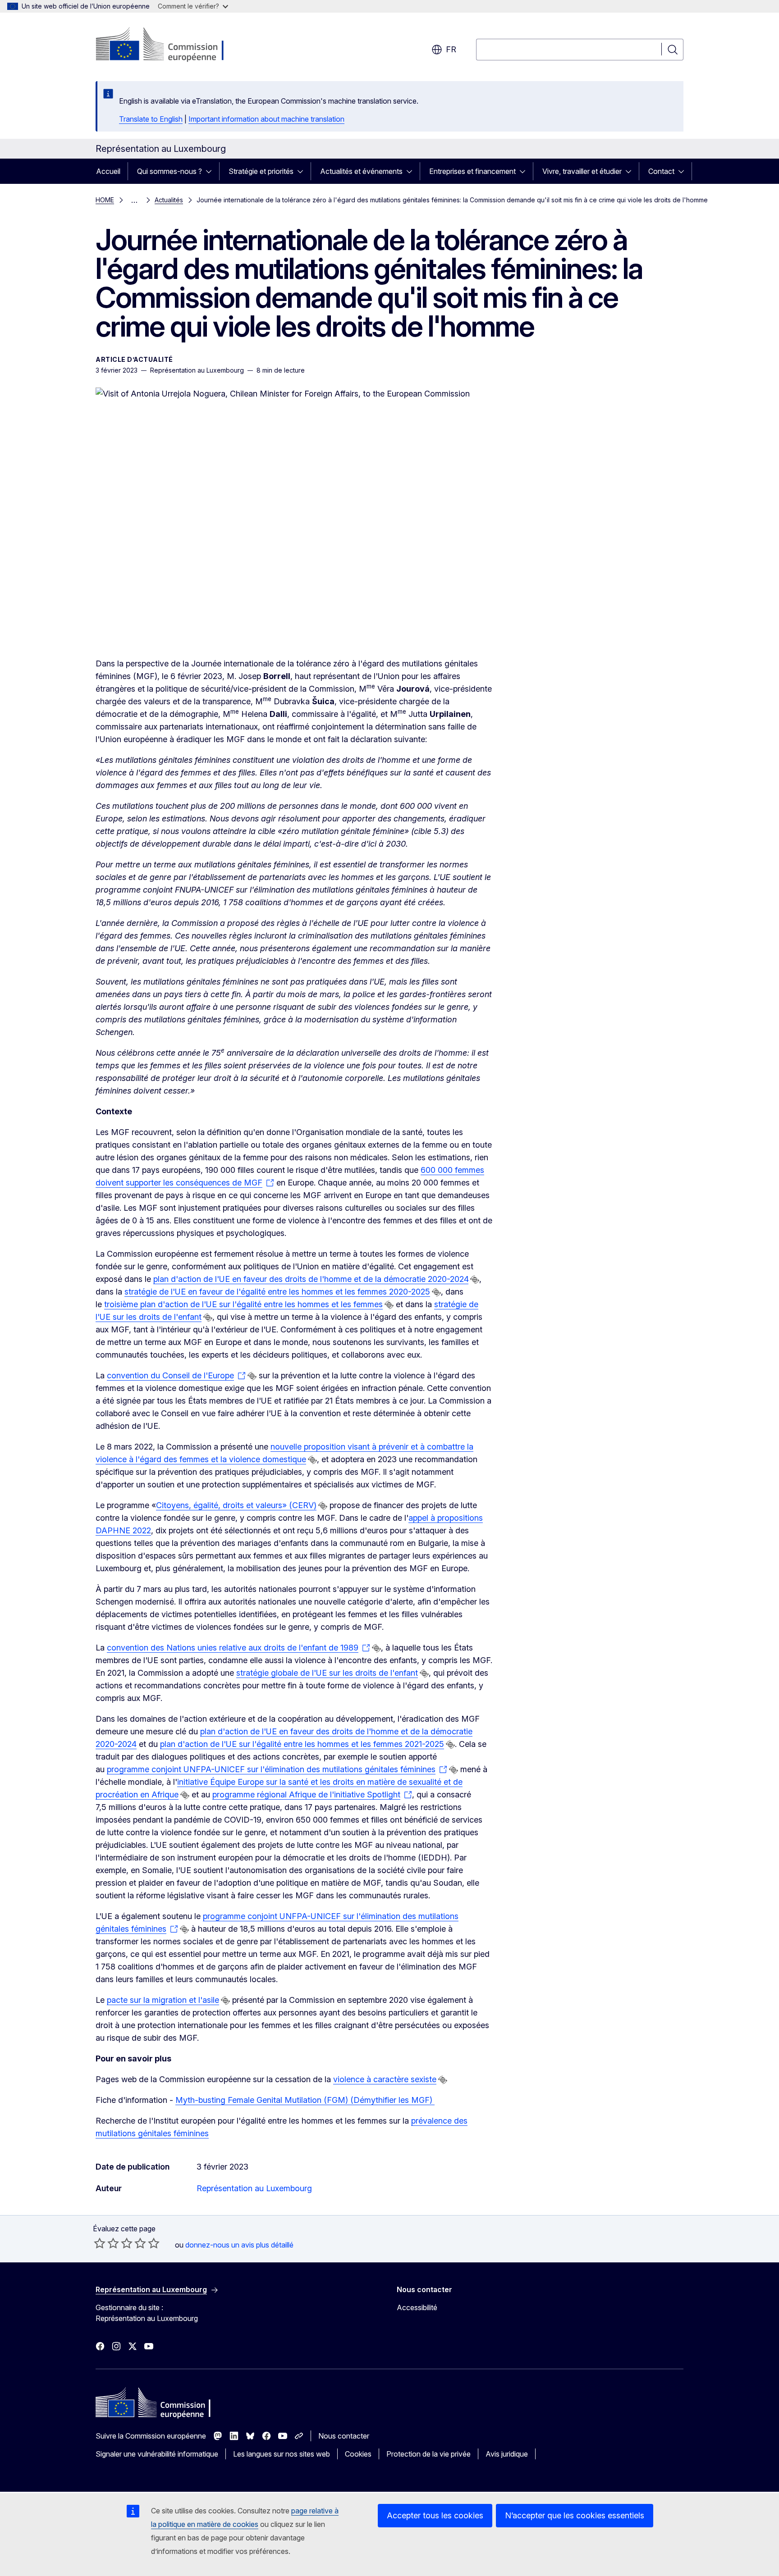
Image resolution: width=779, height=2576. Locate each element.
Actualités (169, 200)
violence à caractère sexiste (385, 2079)
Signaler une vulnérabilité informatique (157, 2454)
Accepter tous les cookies (435, 2515)
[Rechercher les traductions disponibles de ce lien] (475, 1280)
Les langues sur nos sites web (282, 2454)
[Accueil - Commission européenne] (168, 45)
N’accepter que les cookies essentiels (575, 2515)
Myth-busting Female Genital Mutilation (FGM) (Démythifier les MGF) (305, 2100)
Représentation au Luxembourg (254, 2188)
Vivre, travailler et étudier (582, 171)
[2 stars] (106, 2243)
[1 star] (100, 2243)
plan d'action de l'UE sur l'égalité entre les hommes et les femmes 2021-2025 (302, 1744)
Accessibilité (417, 2307)
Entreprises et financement (472, 171)
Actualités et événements (361, 171)
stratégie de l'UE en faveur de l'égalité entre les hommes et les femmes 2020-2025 (277, 1292)
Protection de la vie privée (428, 2454)
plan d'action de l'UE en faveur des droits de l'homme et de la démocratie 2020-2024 (311, 1279)
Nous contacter (344, 2436)
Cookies (358, 2454)
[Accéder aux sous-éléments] (211, 171)
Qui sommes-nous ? (170, 171)
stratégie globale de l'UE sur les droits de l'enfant (327, 1673)
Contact (661, 171)
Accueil (108, 171)
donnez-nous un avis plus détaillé (239, 2245)
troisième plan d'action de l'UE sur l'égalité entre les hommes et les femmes (243, 1304)
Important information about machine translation (266, 119)
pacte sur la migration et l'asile (163, 2000)
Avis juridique (507, 2454)
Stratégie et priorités (261, 171)
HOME (105, 200)
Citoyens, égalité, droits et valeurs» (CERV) (236, 1505)
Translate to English (151, 119)
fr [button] (451, 49)
